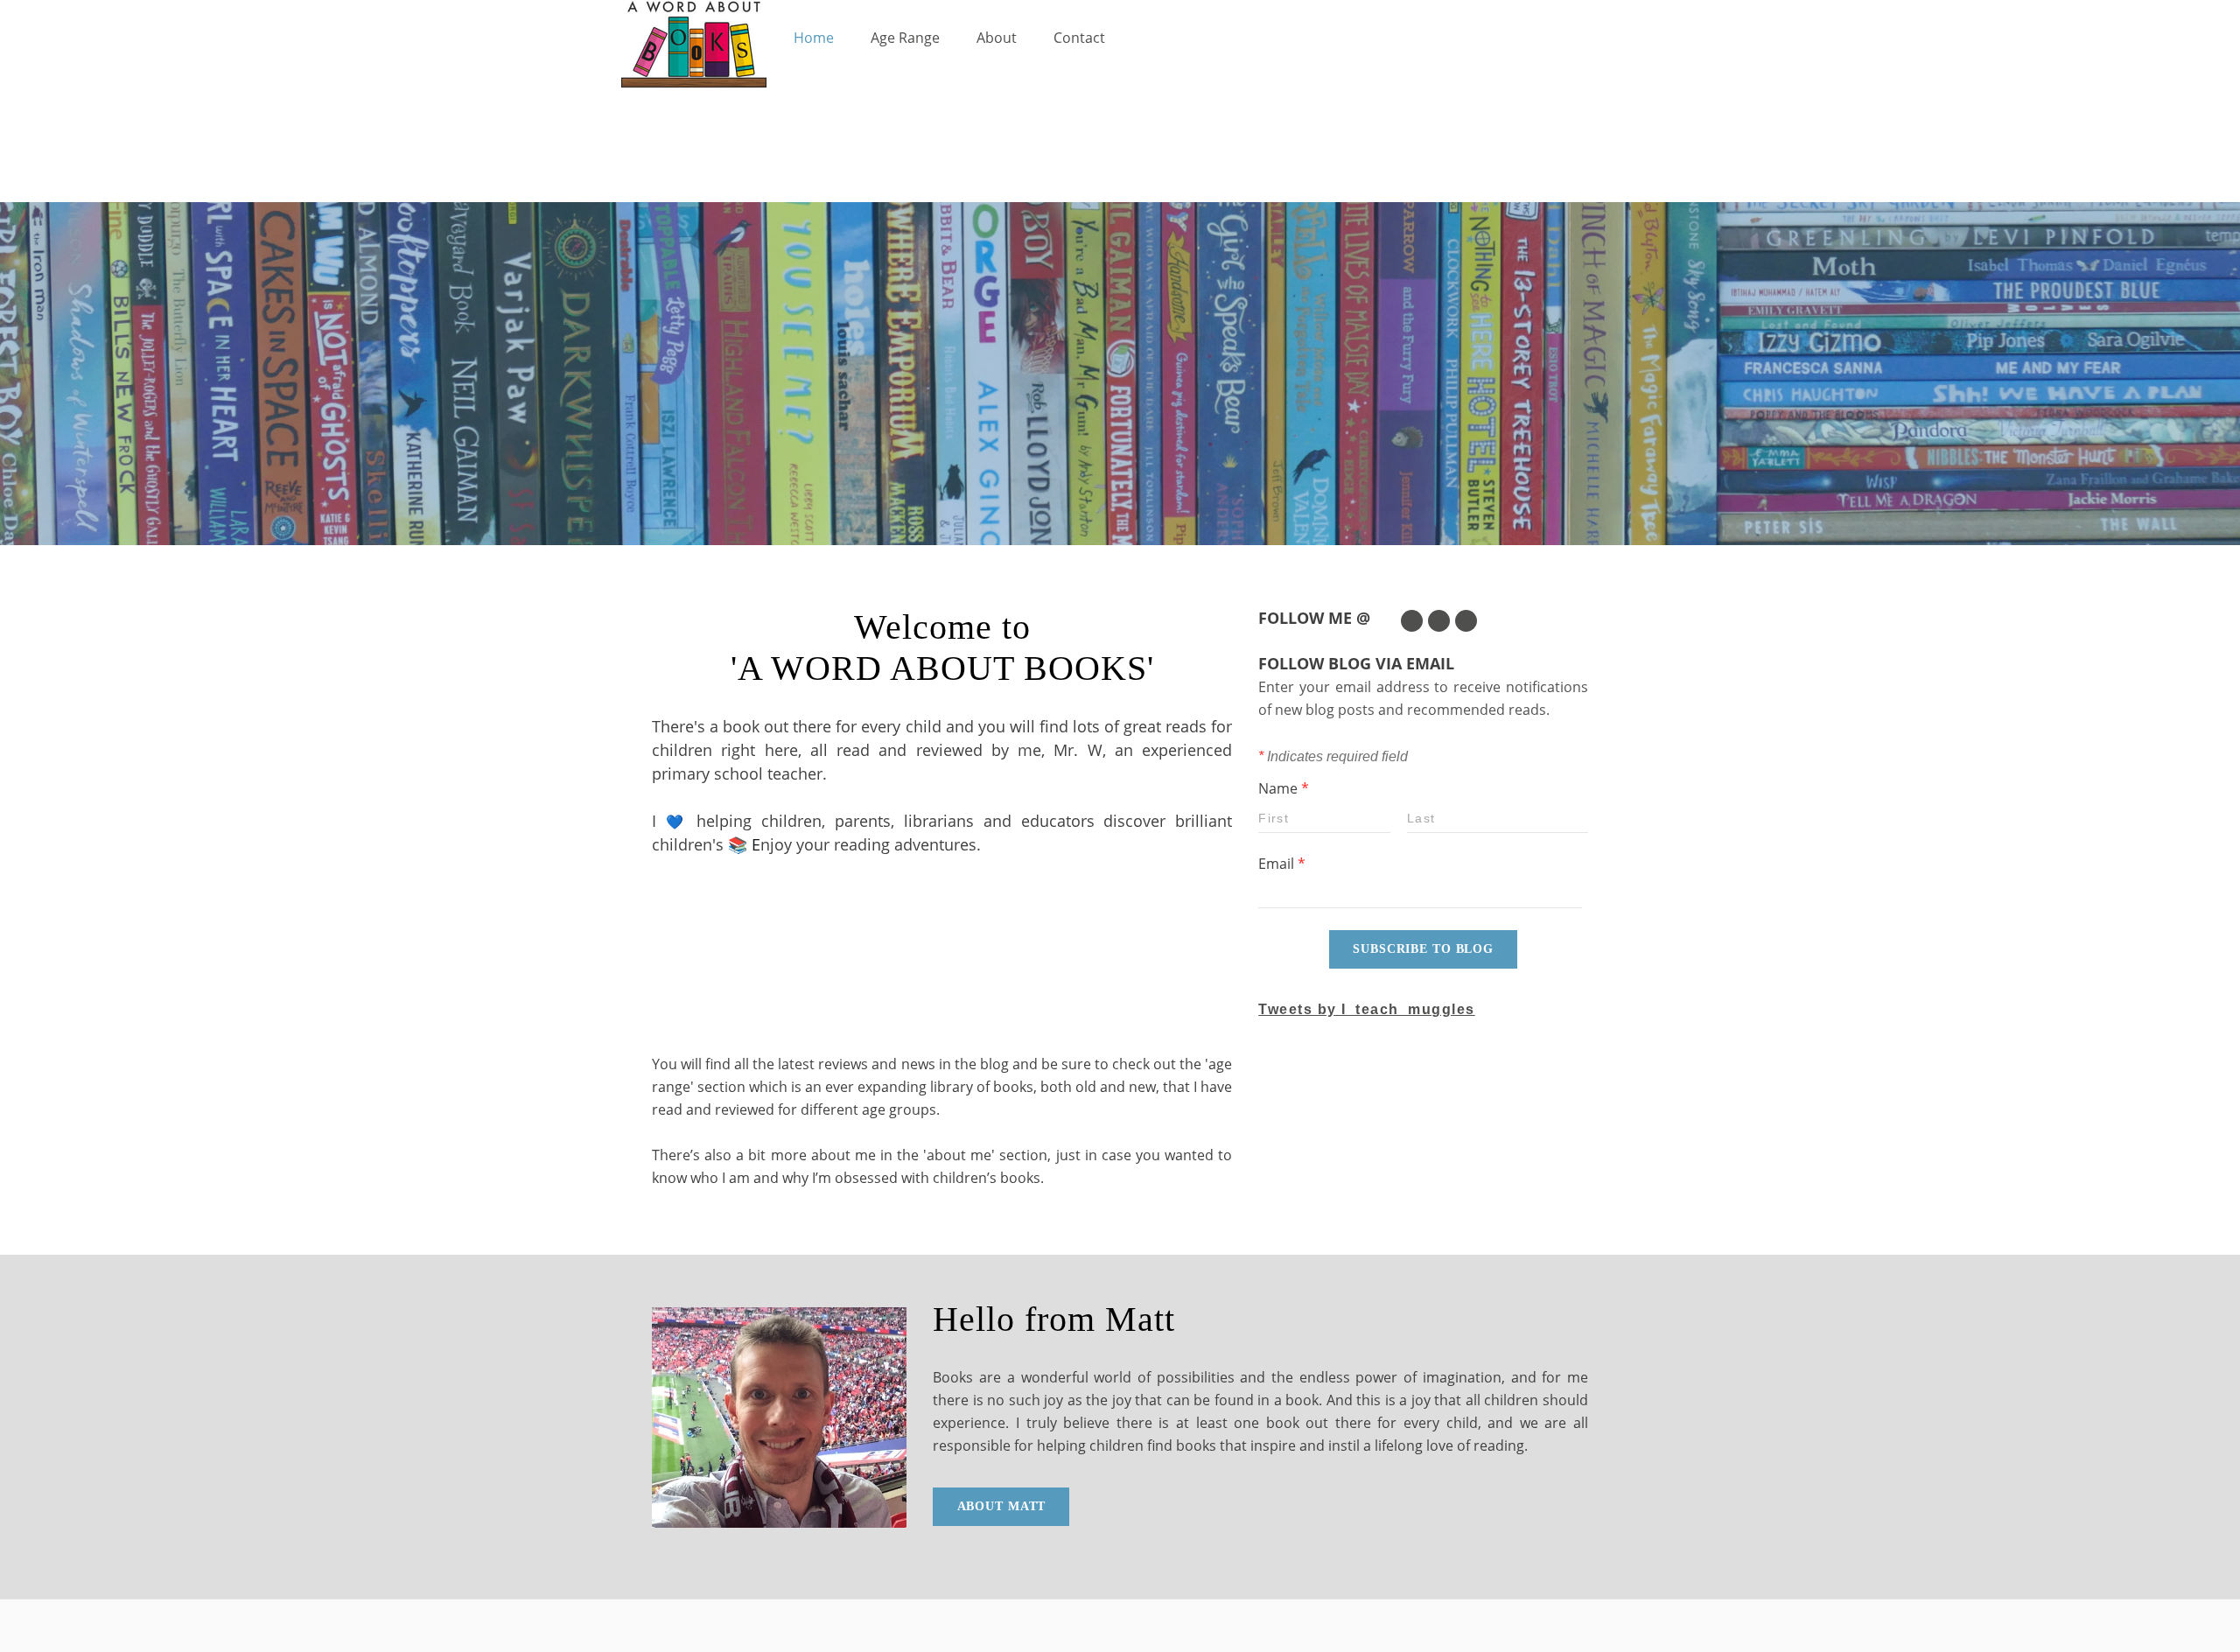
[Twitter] (1412, 621)
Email (1282, 864)
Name (1284, 788)
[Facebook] (1439, 621)
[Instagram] (1466, 621)
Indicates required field (1333, 756)
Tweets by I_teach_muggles (1367, 1009)
